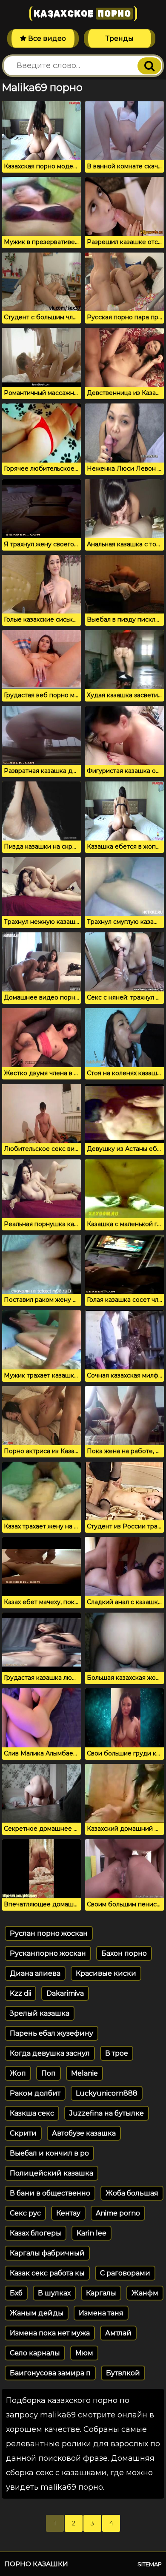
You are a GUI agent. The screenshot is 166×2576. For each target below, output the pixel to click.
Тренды (120, 38)
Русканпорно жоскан (48, 1953)
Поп (49, 2073)
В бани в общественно (50, 2193)
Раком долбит (35, 2093)
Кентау (68, 2213)
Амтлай (118, 2333)
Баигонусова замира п (50, 2373)
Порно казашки (36, 2564)
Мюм (84, 2353)
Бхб (16, 2293)
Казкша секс (32, 2113)
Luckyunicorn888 (107, 2093)
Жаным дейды (37, 2313)
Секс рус (25, 2213)
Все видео (46, 38)
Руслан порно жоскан (49, 1933)
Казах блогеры (36, 2233)
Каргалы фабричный (47, 2253)
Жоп (18, 2073)
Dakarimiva (65, 1993)
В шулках (54, 2293)
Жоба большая (132, 2193)
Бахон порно (124, 1953)
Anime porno (118, 2213)
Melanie (84, 2073)
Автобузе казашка (84, 2133)
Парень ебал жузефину (52, 2033)
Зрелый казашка (40, 2013)
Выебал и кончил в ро (49, 2153)
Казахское (82, 14)
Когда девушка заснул (50, 2053)
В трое (117, 2053)
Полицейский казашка (52, 2173)
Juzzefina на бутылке (107, 2113)
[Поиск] (149, 66)
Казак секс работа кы (47, 2273)
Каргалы (101, 2293)
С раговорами (125, 2273)
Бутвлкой (123, 2373)
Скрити (23, 2133)
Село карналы (35, 2353)
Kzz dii (20, 1993)
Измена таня (101, 2313)
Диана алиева (35, 1973)
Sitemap (150, 2564)
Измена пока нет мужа (50, 2333)
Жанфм (145, 2293)
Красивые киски (106, 1973)
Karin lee (92, 2233)
